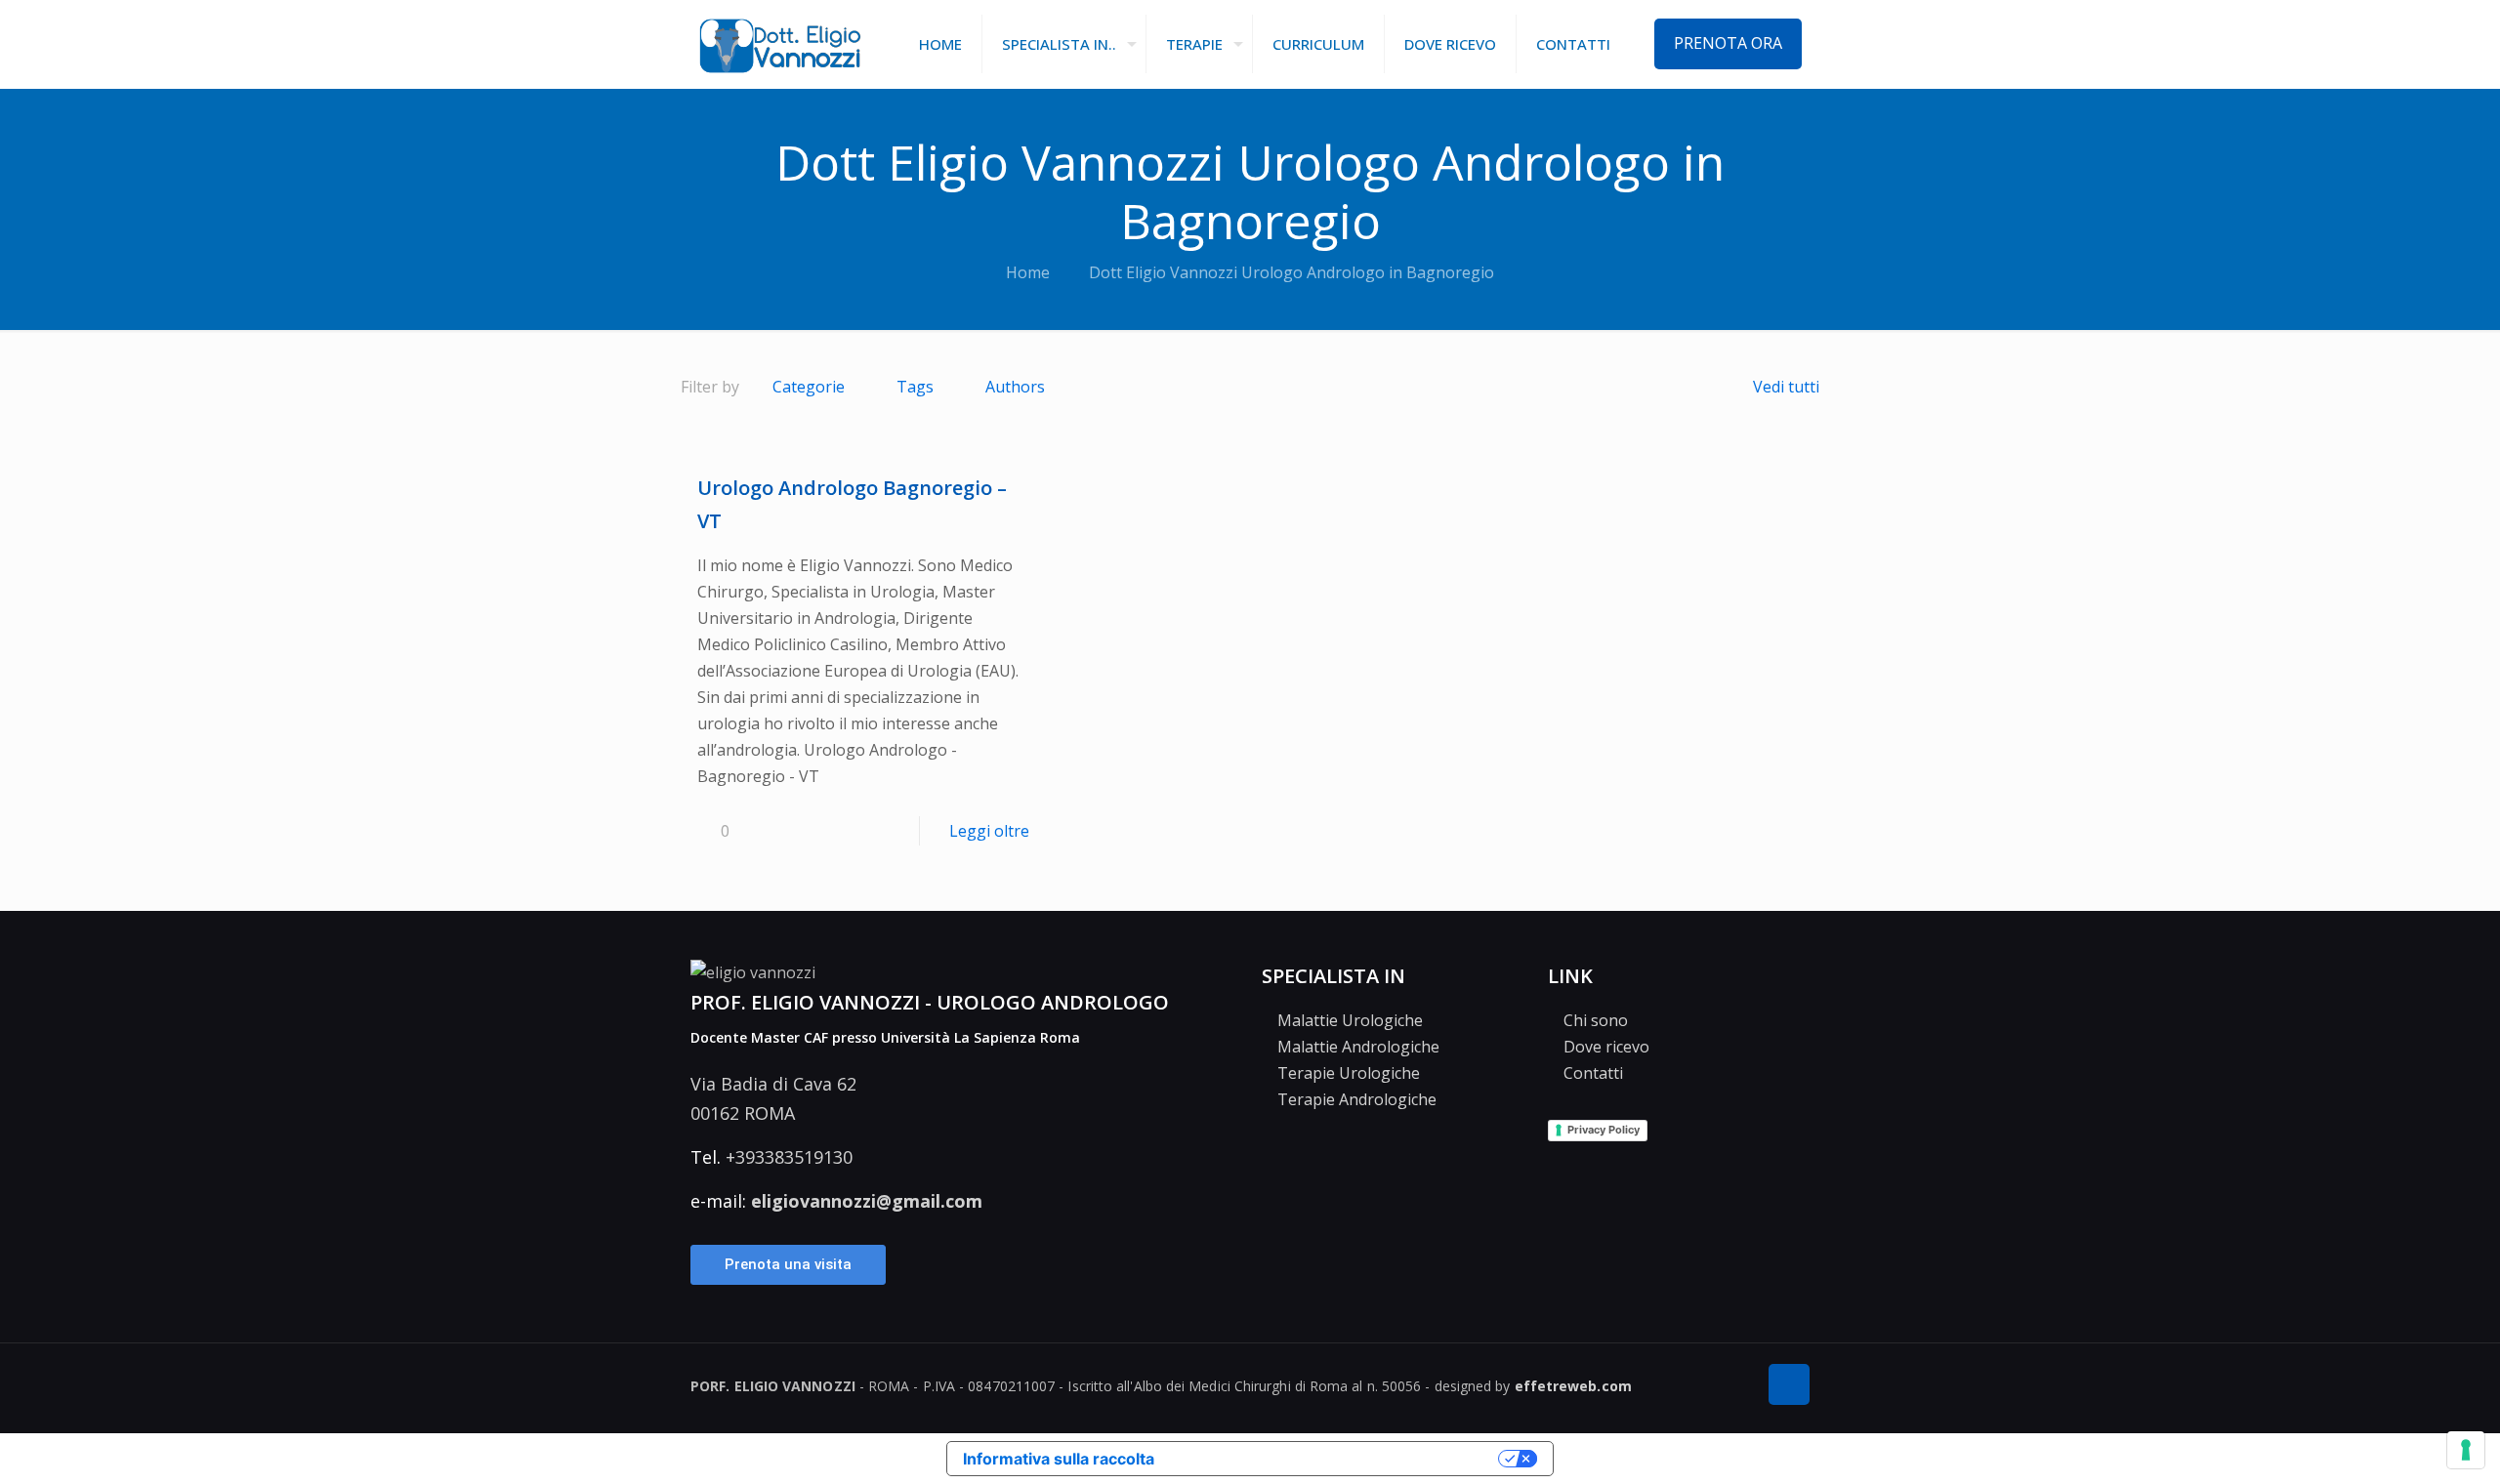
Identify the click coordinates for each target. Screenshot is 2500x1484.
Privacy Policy (1604, 1130)
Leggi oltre (989, 831)
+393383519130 (789, 1157)
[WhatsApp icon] (1734, 1386)
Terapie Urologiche (1347, 1073)
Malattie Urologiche (1348, 1020)
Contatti (1591, 1073)
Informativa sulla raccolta (1059, 1459)
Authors (1015, 387)
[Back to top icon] (1789, 1384)
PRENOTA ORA (1728, 43)
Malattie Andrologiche (1356, 1047)
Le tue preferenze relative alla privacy (1331, 1459)
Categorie (809, 387)
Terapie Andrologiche (1355, 1099)
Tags (915, 387)
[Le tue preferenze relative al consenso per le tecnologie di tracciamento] (2466, 1450)
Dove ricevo (1604, 1047)
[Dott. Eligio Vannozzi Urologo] (780, 44)
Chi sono (1594, 1020)
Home (1028, 272)
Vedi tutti (1786, 387)
